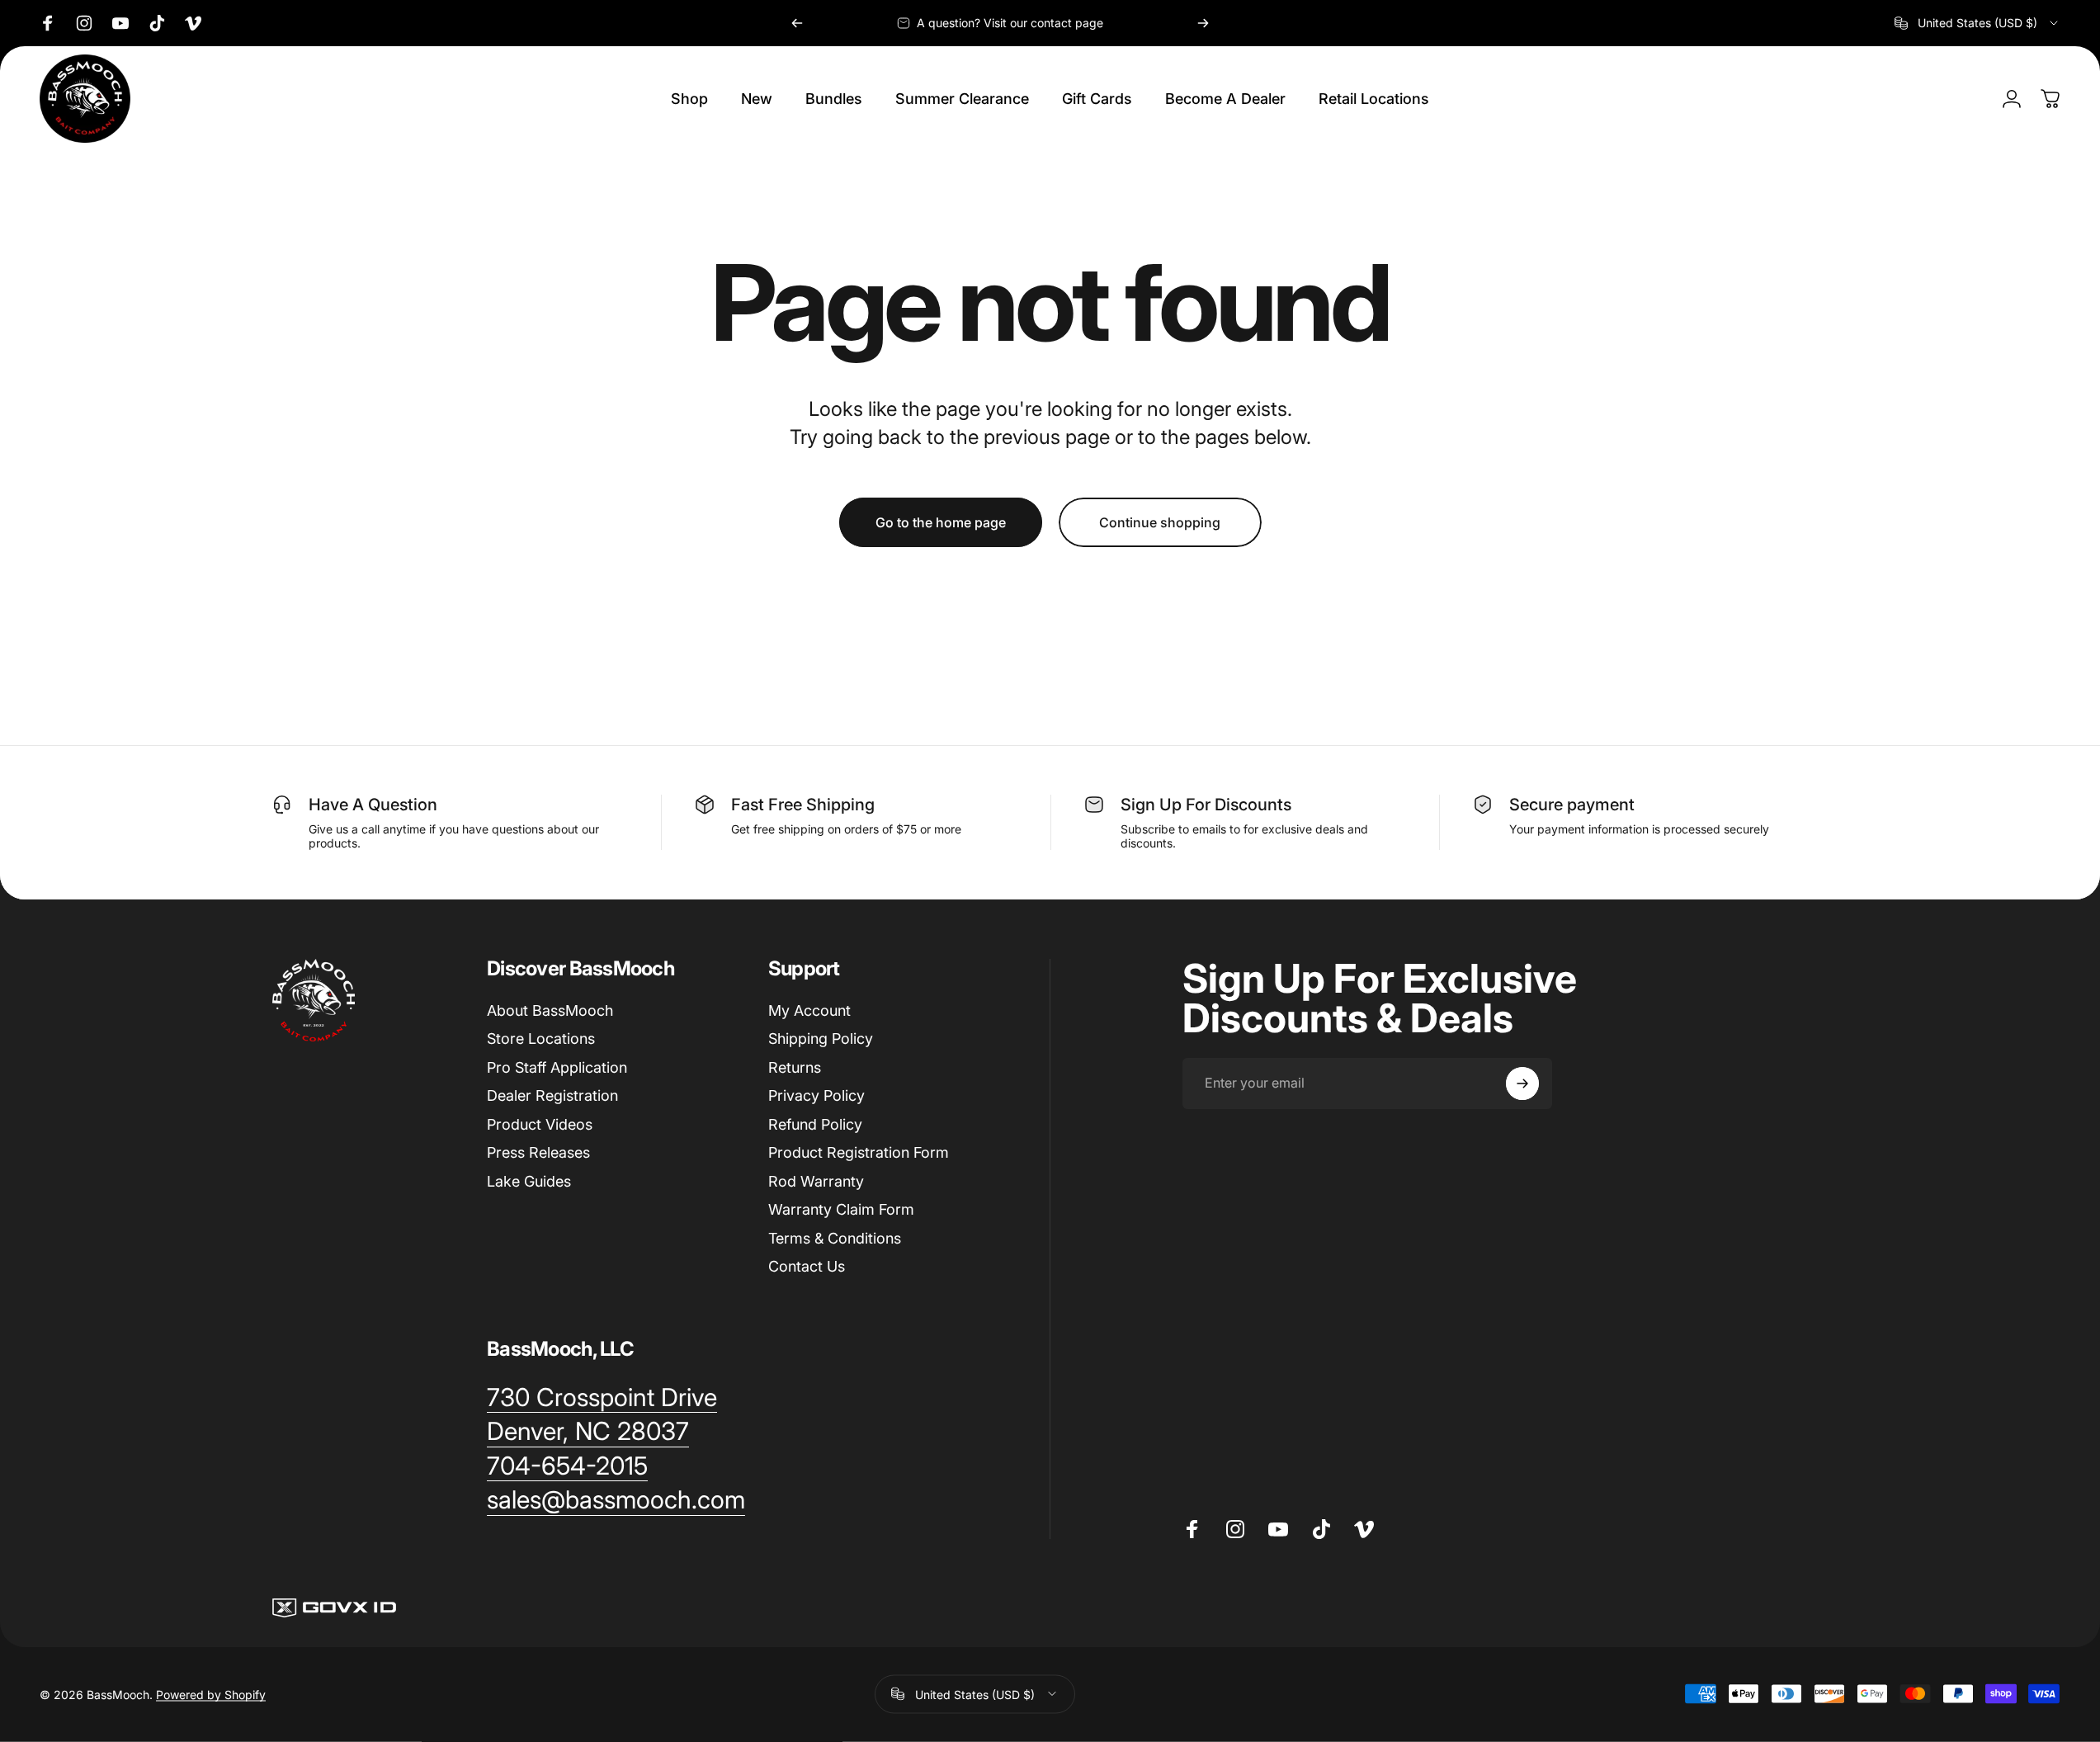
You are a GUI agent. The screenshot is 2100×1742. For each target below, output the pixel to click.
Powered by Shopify (211, 1694)
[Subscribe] (1522, 1083)
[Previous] (797, 23)
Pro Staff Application (557, 1067)
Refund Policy (815, 1124)
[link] (602, 1398)
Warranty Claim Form (841, 1209)
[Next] (1203, 23)
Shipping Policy (821, 1039)
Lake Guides (529, 1181)
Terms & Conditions (835, 1238)
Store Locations (541, 1039)
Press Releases (538, 1152)
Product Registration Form (859, 1152)
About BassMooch (550, 1010)
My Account (809, 1010)
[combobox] (1977, 23)
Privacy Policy (816, 1095)
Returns (795, 1067)
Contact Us (807, 1266)
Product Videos (540, 1124)
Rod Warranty (816, 1181)
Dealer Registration (552, 1095)
